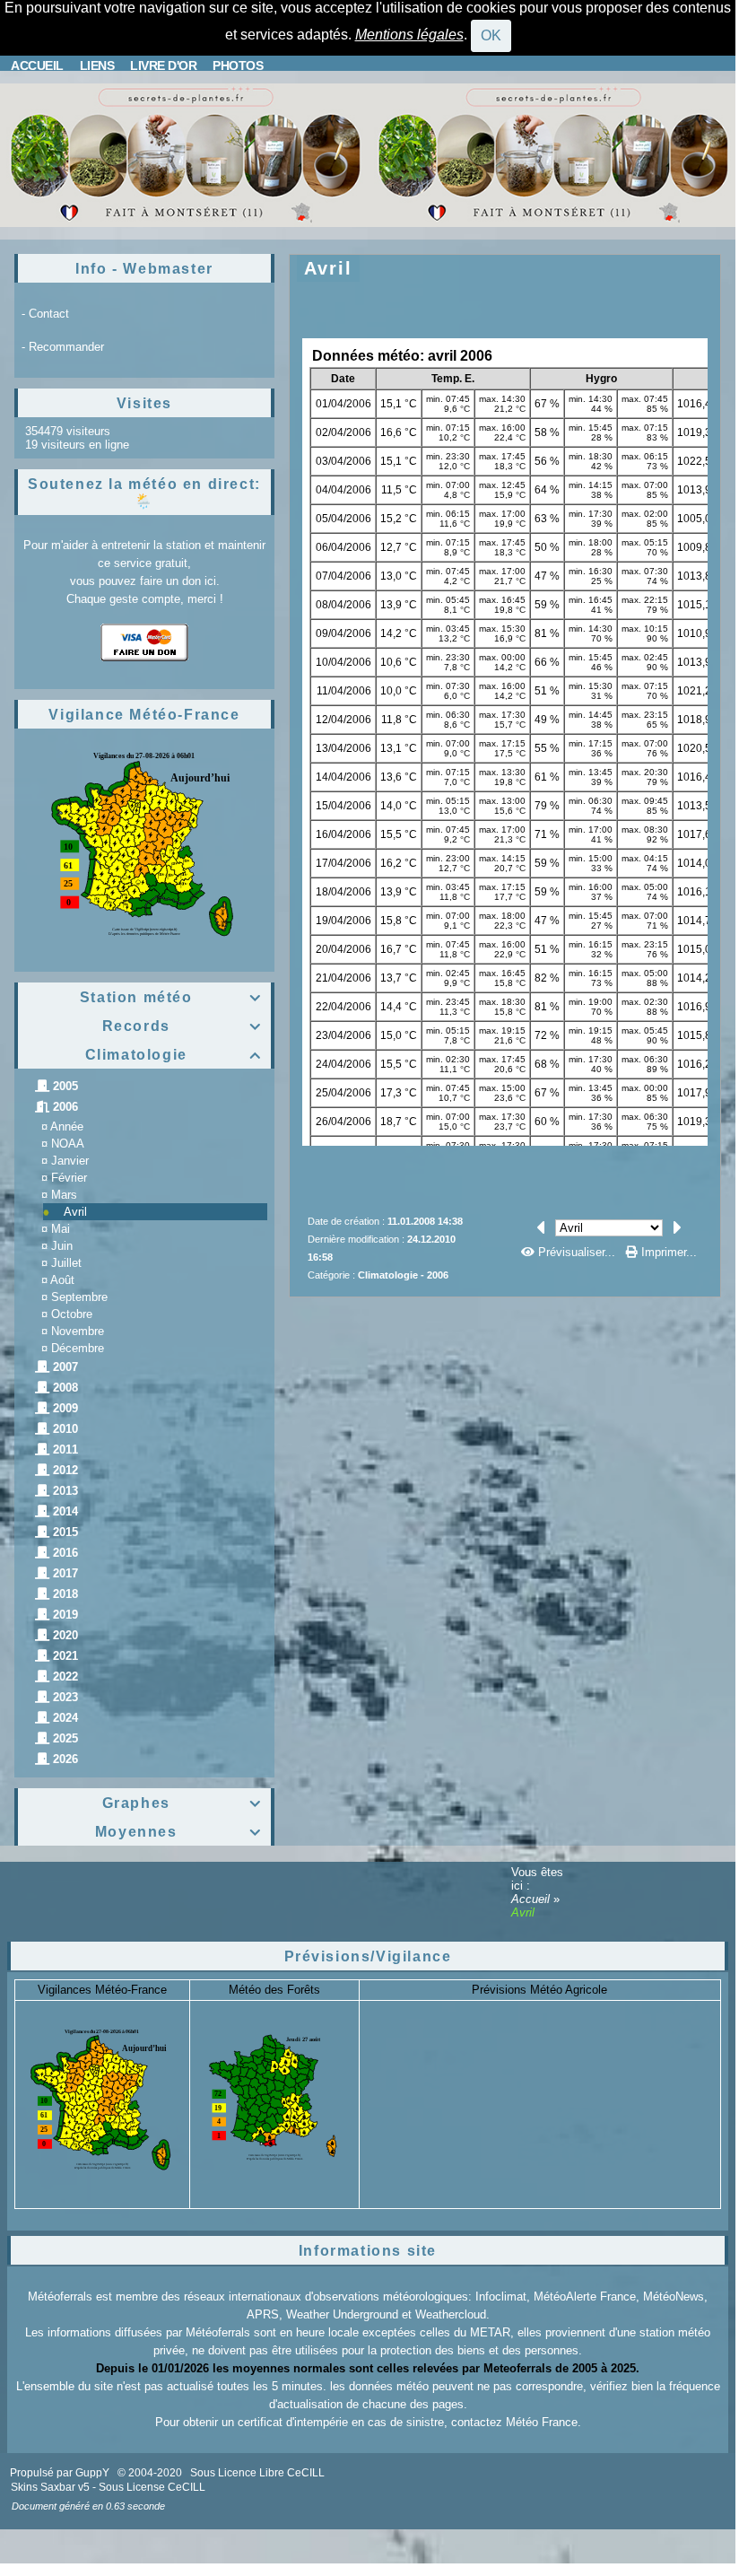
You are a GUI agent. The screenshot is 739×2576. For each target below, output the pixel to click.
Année (67, 1126)
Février (69, 1178)
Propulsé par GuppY (61, 2473)
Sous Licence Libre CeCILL (259, 2473)
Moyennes (178, 1832)
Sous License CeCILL (152, 2487)
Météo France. (543, 2422)
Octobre (72, 1314)
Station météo (171, 997)
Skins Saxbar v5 (50, 2487)
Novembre (78, 1331)
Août (62, 1280)
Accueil (532, 1899)
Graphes (182, 1803)
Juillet (66, 1263)
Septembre (79, 1297)
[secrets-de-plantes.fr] (184, 154)
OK (491, 35)
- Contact (45, 314)
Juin (62, 1246)
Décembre (78, 1348)
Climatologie (174, 1055)
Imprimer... (667, 1252)
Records (182, 1026)
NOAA (68, 1144)
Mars (64, 1195)
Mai (61, 1229)
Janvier (70, 1161)
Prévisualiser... (577, 1252)
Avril (75, 1212)
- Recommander (63, 347)
